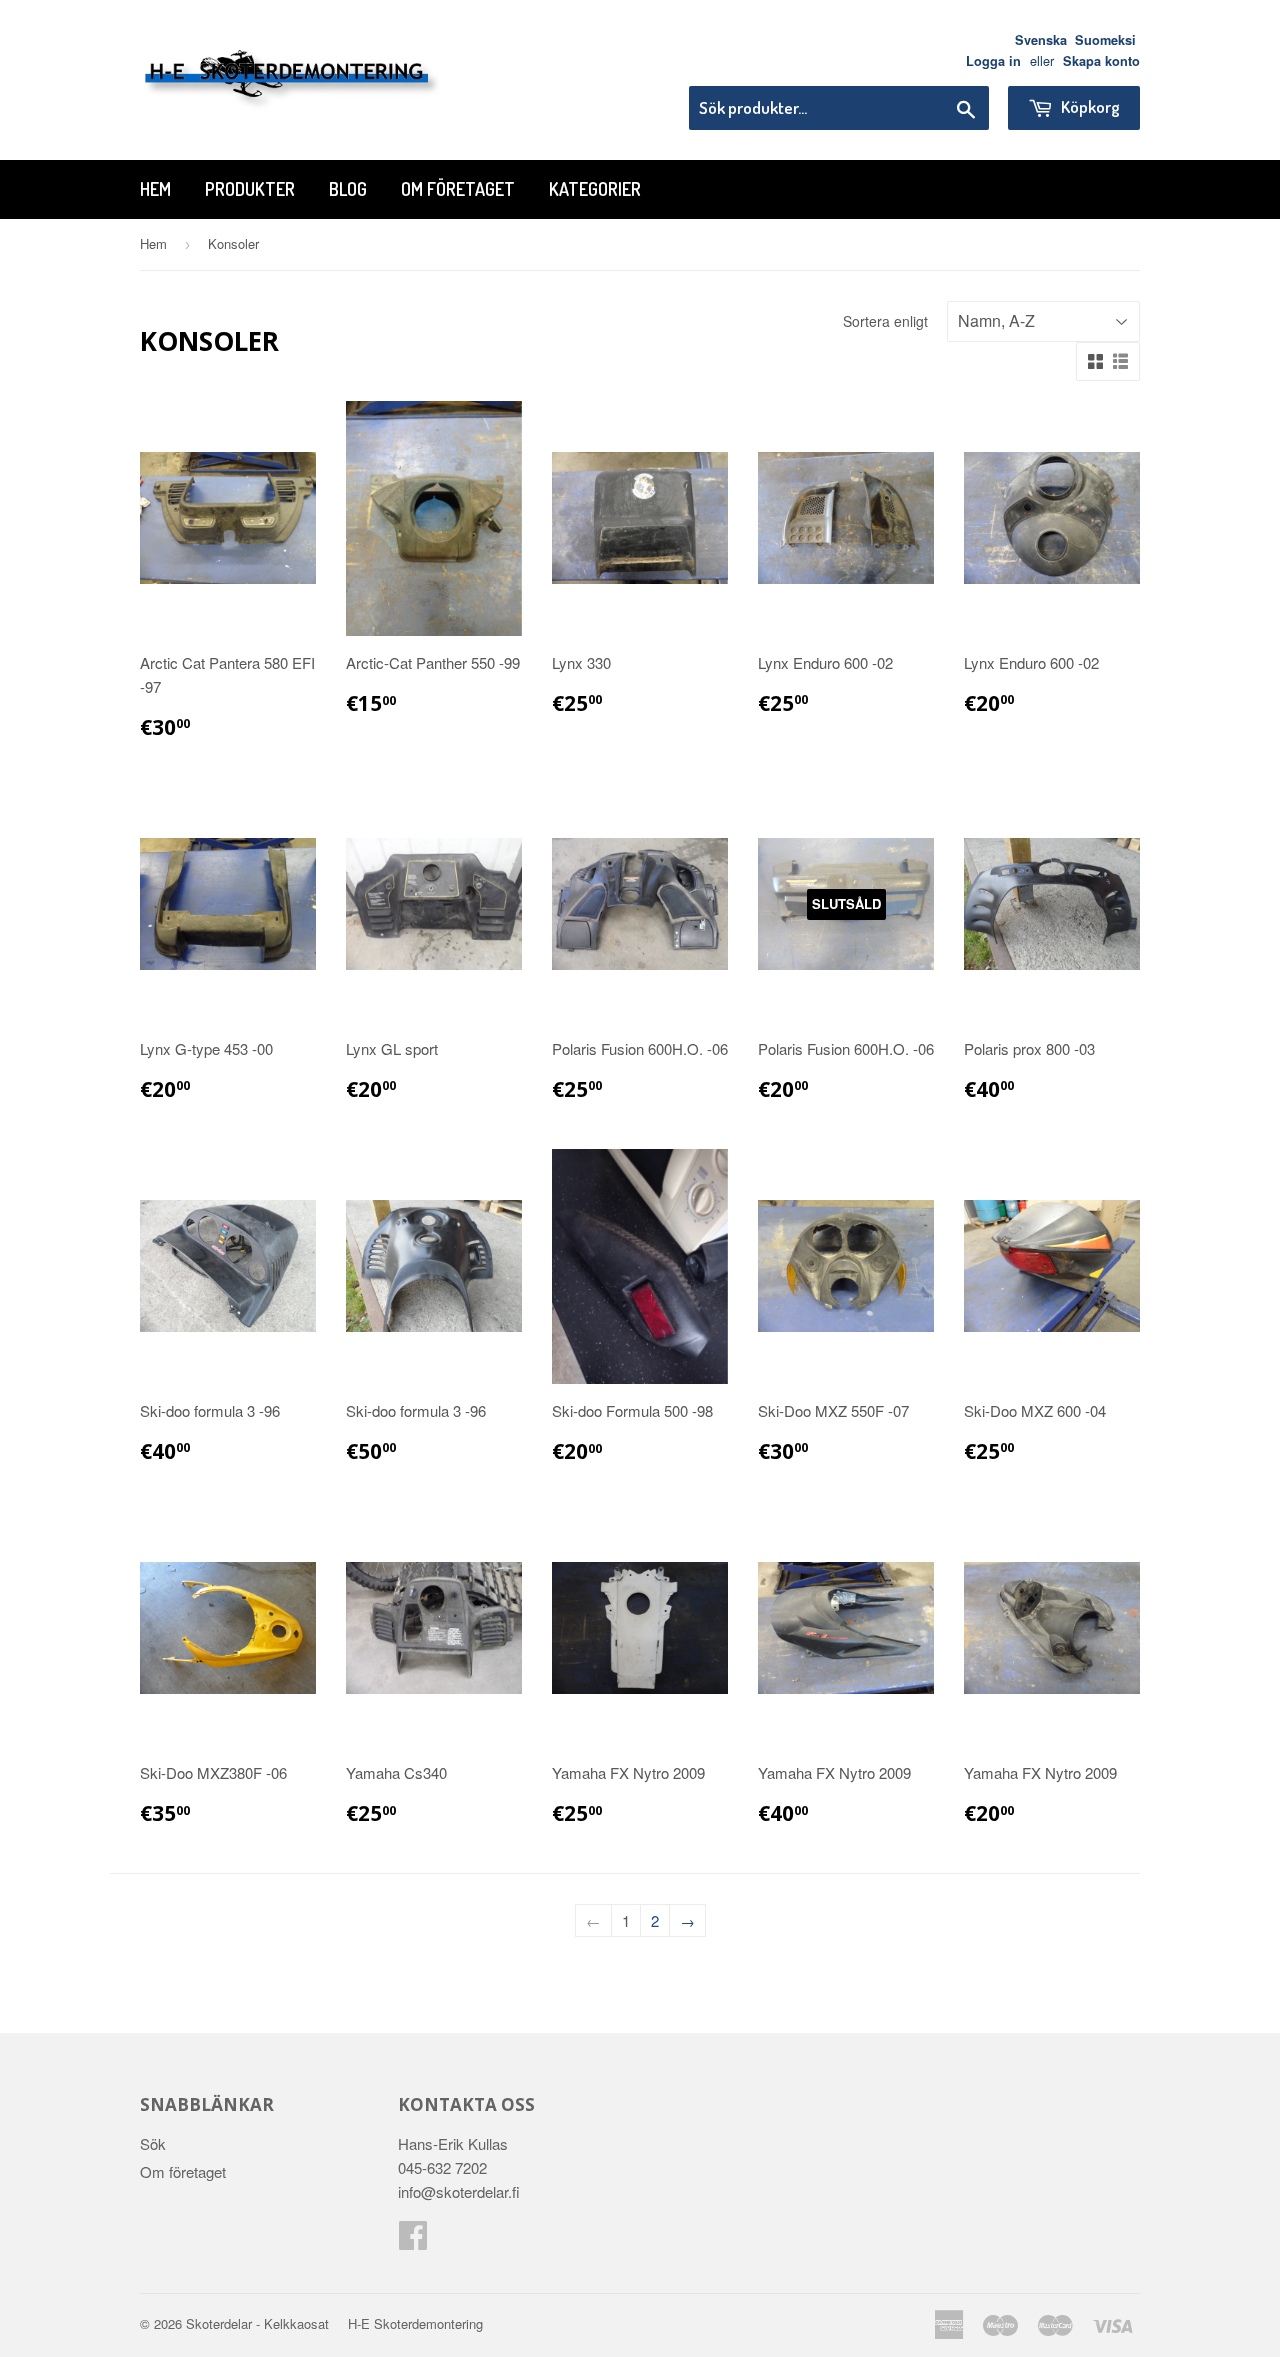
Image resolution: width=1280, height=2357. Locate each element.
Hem (155, 189)
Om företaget (458, 189)
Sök (153, 2143)
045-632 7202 (442, 2167)
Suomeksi (1105, 40)
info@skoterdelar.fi (459, 2191)
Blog (348, 189)
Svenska (1041, 40)
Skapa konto (1101, 61)
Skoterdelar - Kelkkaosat (257, 2323)
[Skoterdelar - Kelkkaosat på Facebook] (413, 2240)
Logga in (993, 61)
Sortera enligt (885, 321)
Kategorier (595, 189)
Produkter (250, 189)
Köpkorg (1089, 106)
